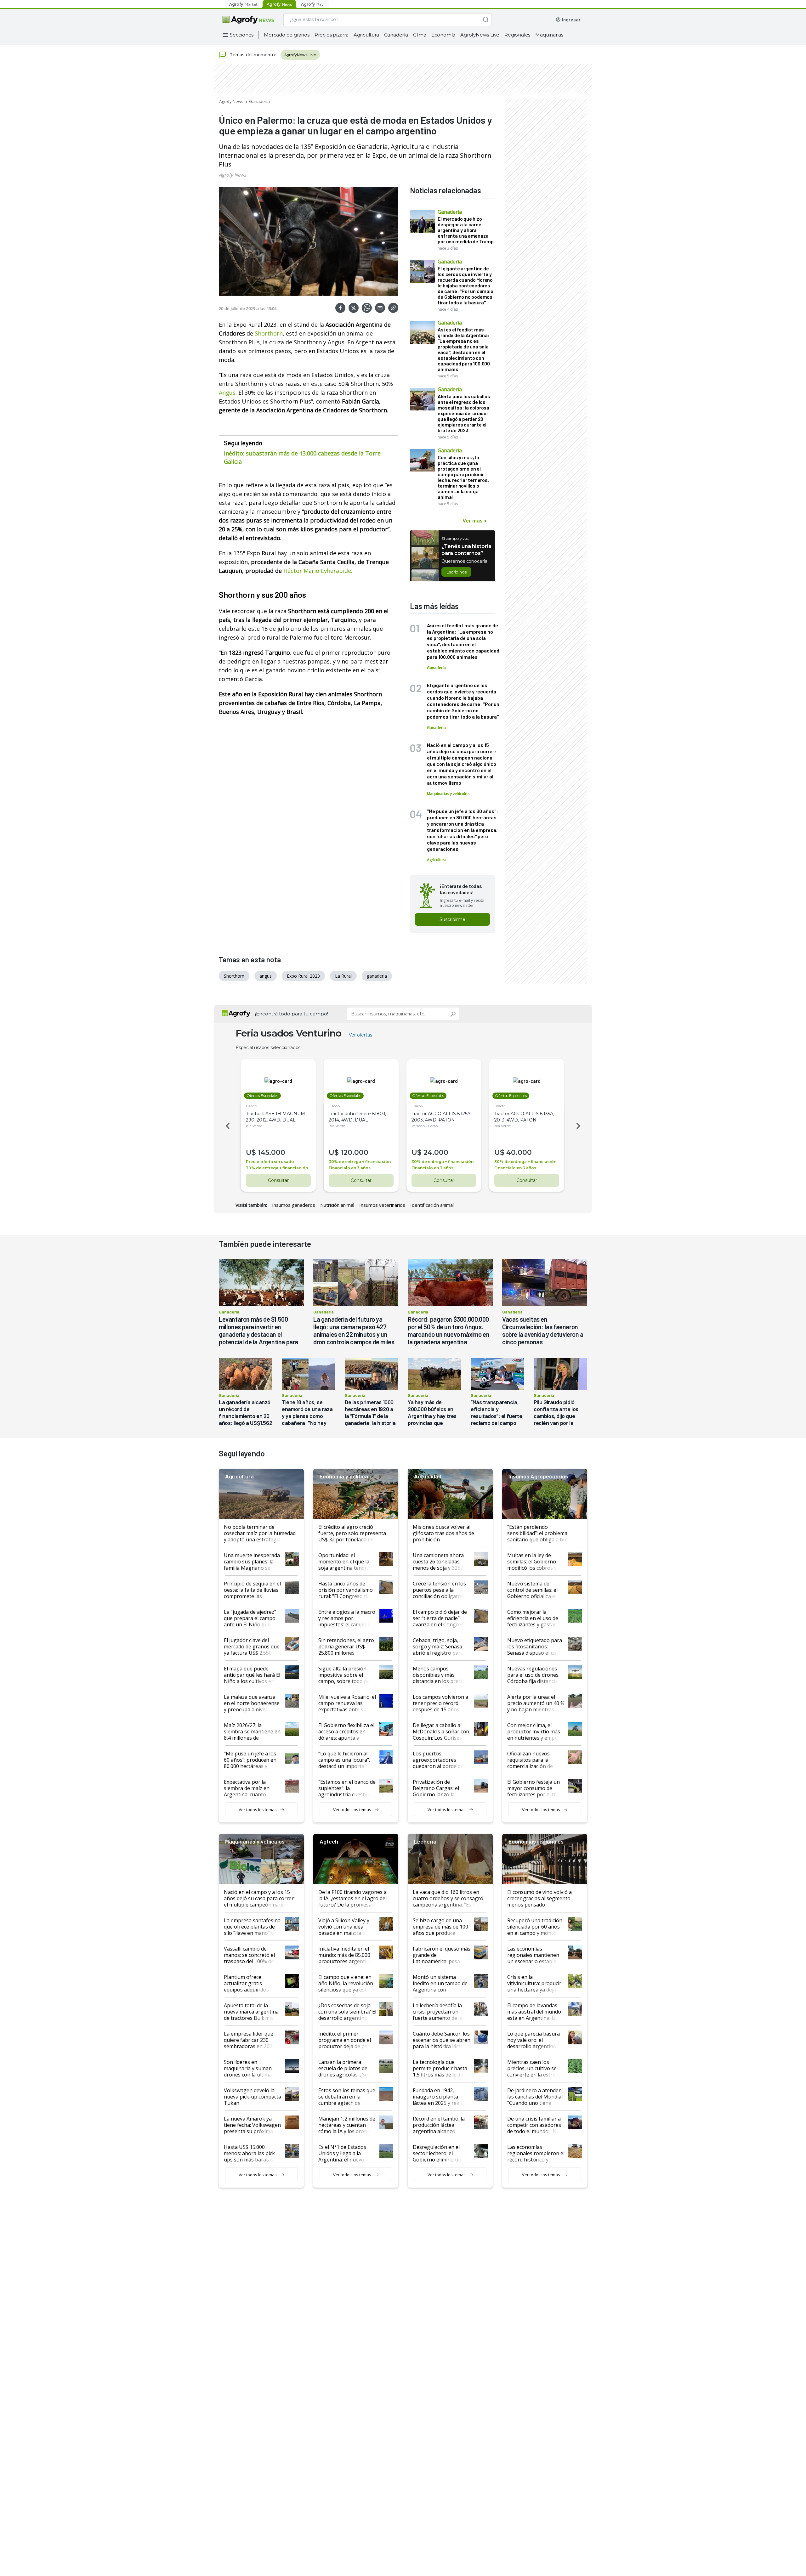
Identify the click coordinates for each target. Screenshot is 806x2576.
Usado (251, 1106)
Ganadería (396, 35)
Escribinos (456, 572)
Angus (227, 393)
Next (579, 1126)
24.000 (436, 1152)
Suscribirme (452, 919)
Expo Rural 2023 (303, 976)
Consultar (278, 1180)
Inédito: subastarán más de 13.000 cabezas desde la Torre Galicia (302, 457)
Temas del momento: (253, 54)
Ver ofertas (360, 1035)
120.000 (355, 1152)
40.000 (519, 1152)
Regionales (517, 35)
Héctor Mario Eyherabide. (318, 571)
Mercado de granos (287, 35)
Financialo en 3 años (350, 1168)
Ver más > (475, 520)
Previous (227, 1126)
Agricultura (366, 35)
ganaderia (377, 976)
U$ (251, 1152)
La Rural (343, 976)
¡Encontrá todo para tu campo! (292, 1014)
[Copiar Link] (393, 308)
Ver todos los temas (258, 1810)
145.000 (272, 1152)
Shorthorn (269, 333)
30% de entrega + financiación (277, 1168)
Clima (420, 35)
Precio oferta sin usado (270, 1162)
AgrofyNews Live (480, 35)
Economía (443, 35)
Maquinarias (549, 35)
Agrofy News (231, 101)
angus (266, 976)
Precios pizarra (332, 35)
